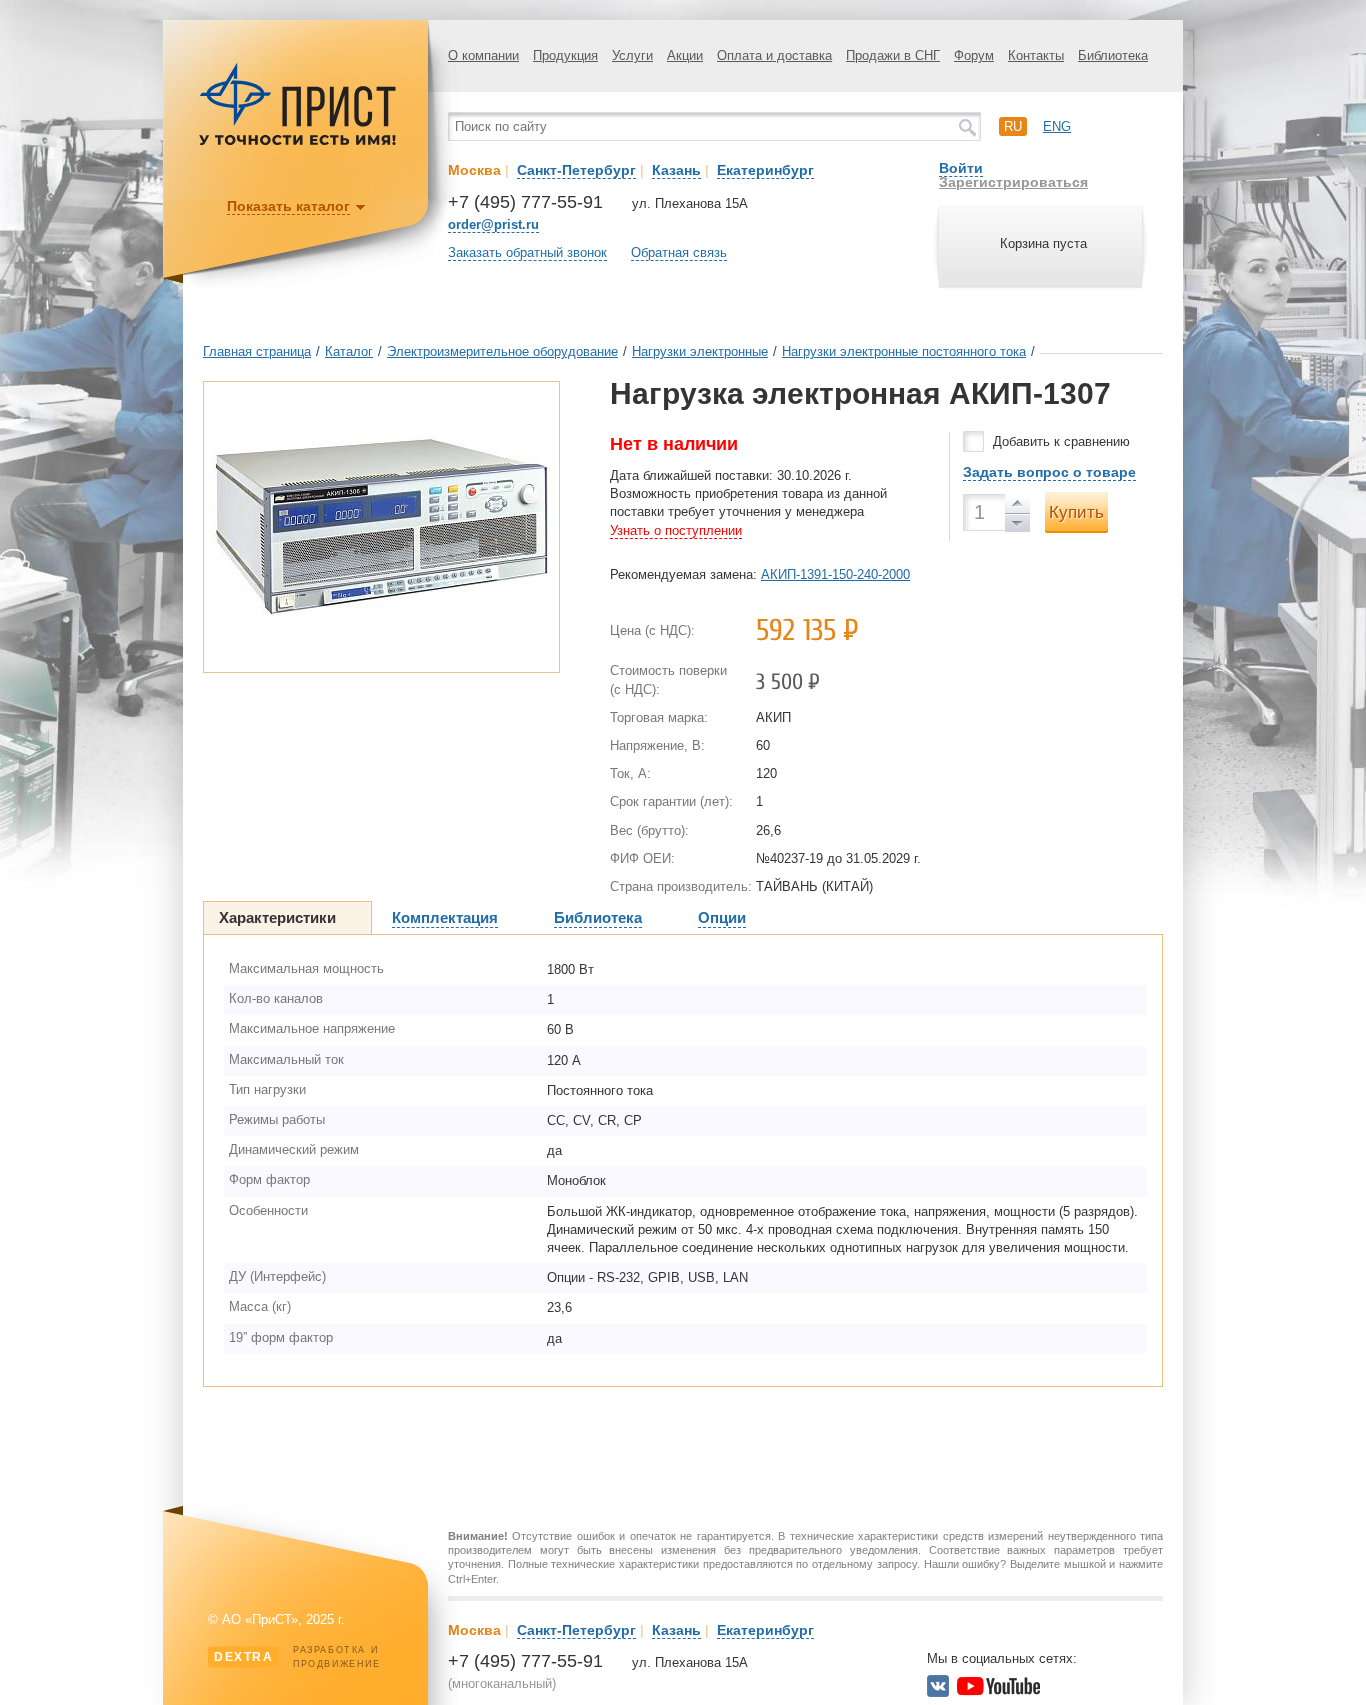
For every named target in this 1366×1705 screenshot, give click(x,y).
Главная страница (257, 351)
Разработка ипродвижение (297, 1657)
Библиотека (1113, 55)
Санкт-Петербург (576, 170)
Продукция (565, 55)
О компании (483, 55)
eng (1057, 126)
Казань (676, 170)
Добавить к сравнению (1061, 441)
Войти (961, 168)
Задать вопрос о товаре (1049, 472)
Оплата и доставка (774, 55)
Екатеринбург (765, 170)
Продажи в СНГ (893, 55)
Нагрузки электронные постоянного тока (904, 351)
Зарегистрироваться (1013, 182)
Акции (685, 55)
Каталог (349, 351)
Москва (474, 170)
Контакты (1036, 55)
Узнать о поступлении (676, 530)
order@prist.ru (493, 224)
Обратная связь (679, 252)
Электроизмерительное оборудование (502, 351)
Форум (974, 55)
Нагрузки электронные (700, 351)
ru (1013, 126)
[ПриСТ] (298, 142)
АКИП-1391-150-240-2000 (835, 574)
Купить (1076, 512)
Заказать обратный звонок (527, 252)
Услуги (632, 55)
